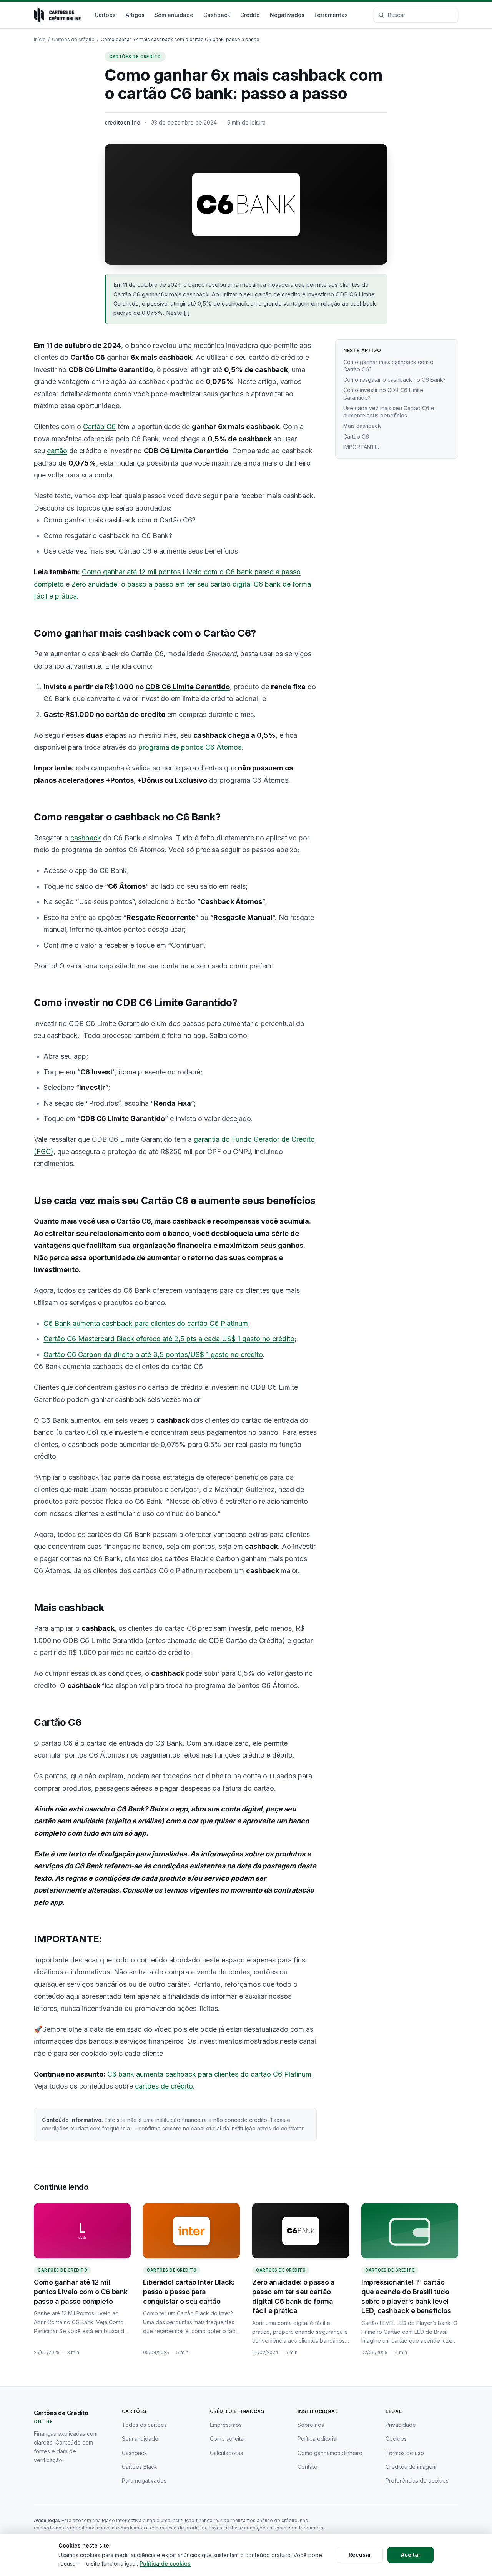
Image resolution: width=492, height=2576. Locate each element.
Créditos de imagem (411, 2467)
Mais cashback (362, 426)
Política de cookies (165, 2564)
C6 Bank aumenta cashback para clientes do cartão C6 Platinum (146, 1323)
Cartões (105, 15)
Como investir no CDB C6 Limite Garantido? (383, 394)
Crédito (250, 15)
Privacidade (401, 2425)
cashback (86, 838)
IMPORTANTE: (361, 447)
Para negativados (144, 2480)
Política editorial (317, 2439)
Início (40, 39)
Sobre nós (311, 2425)
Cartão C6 (99, 427)
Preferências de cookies (417, 2480)
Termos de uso (405, 2453)
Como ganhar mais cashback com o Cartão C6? (388, 366)
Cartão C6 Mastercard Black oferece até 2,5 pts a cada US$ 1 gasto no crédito (169, 1339)
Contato (307, 2467)
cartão (57, 451)
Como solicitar (228, 2439)
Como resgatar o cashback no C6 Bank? (395, 380)
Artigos (135, 15)
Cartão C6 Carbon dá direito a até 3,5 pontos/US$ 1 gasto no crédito (153, 1355)
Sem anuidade (174, 15)
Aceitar (411, 2555)
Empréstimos (226, 2425)
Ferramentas (331, 15)
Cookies (396, 2439)
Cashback (217, 15)
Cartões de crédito (73, 39)
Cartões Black (140, 2467)
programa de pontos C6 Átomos (190, 747)
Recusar (360, 2555)
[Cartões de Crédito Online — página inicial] (57, 15)
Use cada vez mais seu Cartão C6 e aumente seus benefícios (389, 412)
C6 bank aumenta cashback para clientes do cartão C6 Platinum (209, 2074)
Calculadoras (226, 2453)
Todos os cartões (144, 2425)
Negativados (287, 15)
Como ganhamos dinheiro (330, 2453)
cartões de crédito (164, 2086)
